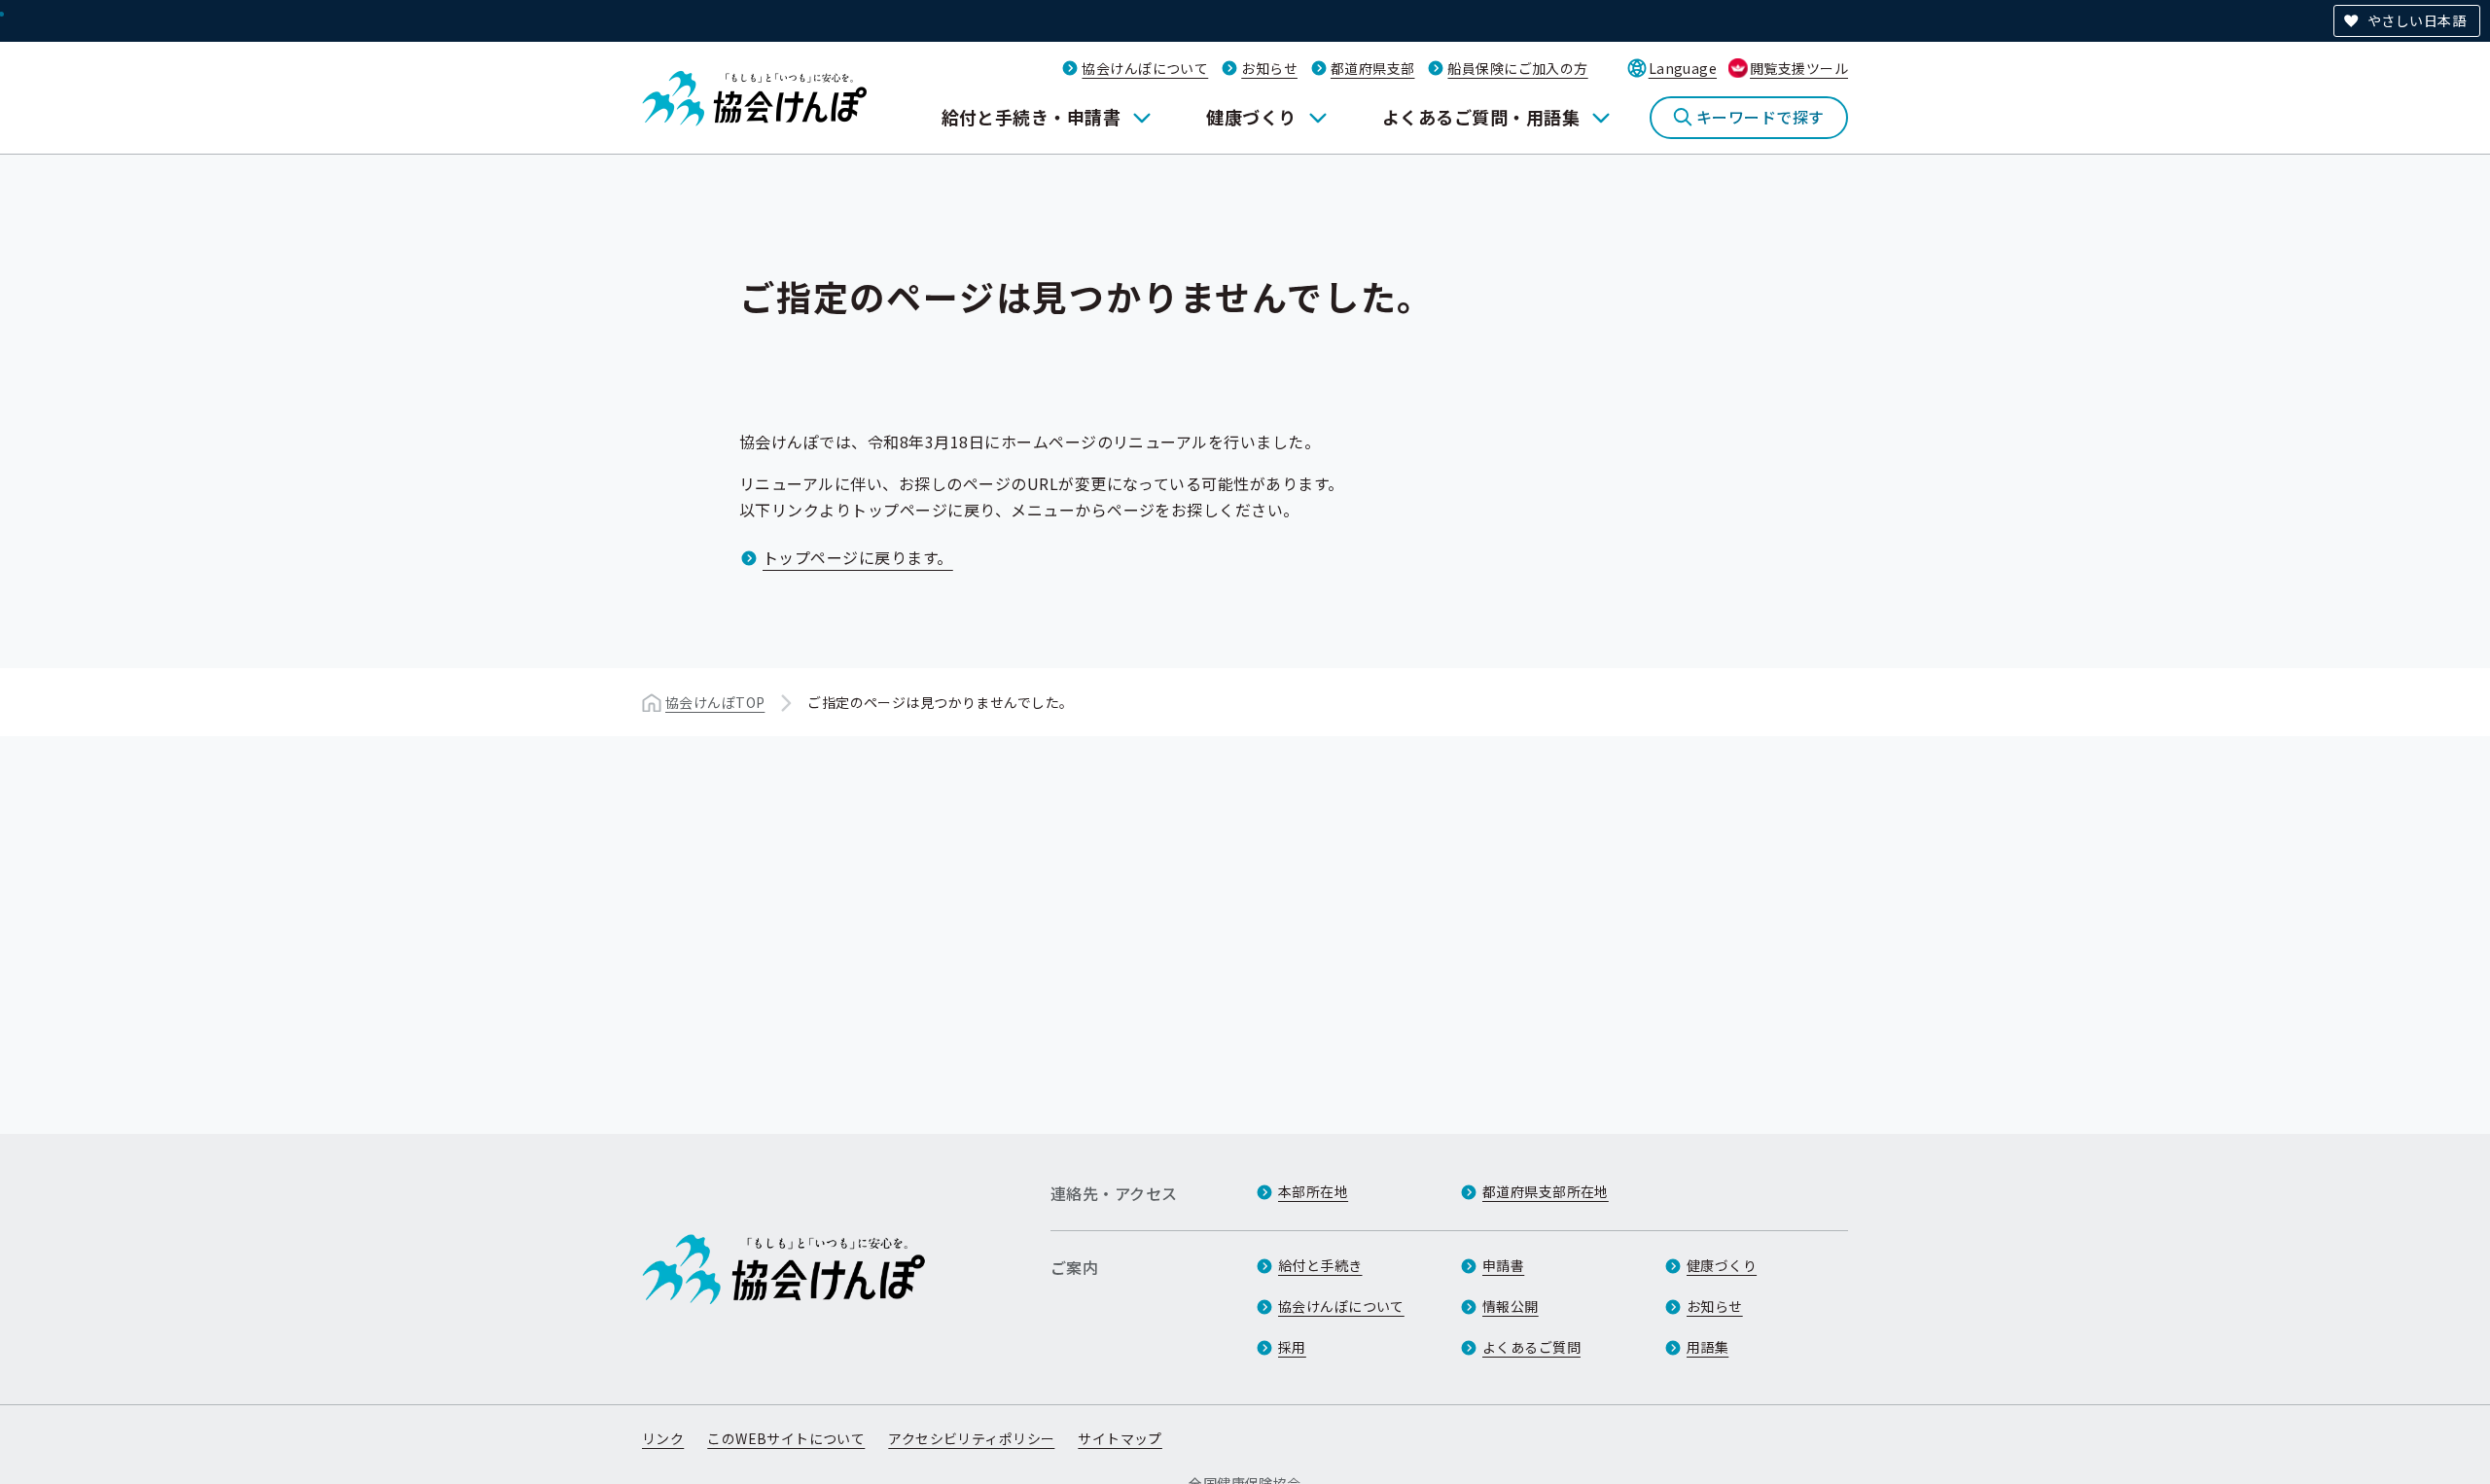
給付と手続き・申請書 (1032, 117)
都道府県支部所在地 (1546, 1191)
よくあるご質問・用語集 (1481, 117)
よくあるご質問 (1531, 1347)
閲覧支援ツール (1799, 68)
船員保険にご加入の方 (1517, 68)
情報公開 (1511, 1306)
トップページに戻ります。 (858, 557)
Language (1683, 68)
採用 (1292, 1347)
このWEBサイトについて (786, 1438)
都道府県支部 (1373, 68)
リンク (663, 1438)
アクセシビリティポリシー (971, 1438)
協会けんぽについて (1145, 68)
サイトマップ (1120, 1438)
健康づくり (1251, 117)
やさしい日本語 (2417, 20)
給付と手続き (1320, 1265)
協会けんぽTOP (715, 702)
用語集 (1707, 1347)
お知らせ (1269, 68)
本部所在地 (1313, 1191)
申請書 (1503, 1265)
